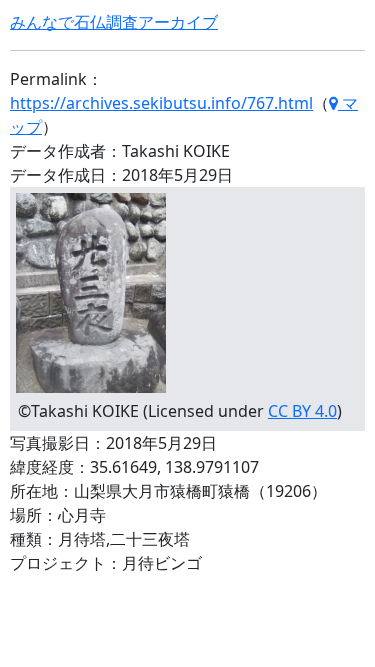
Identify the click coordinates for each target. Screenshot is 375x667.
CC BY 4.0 (302, 411)
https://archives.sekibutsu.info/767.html (161, 103)
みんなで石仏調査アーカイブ (114, 22)
